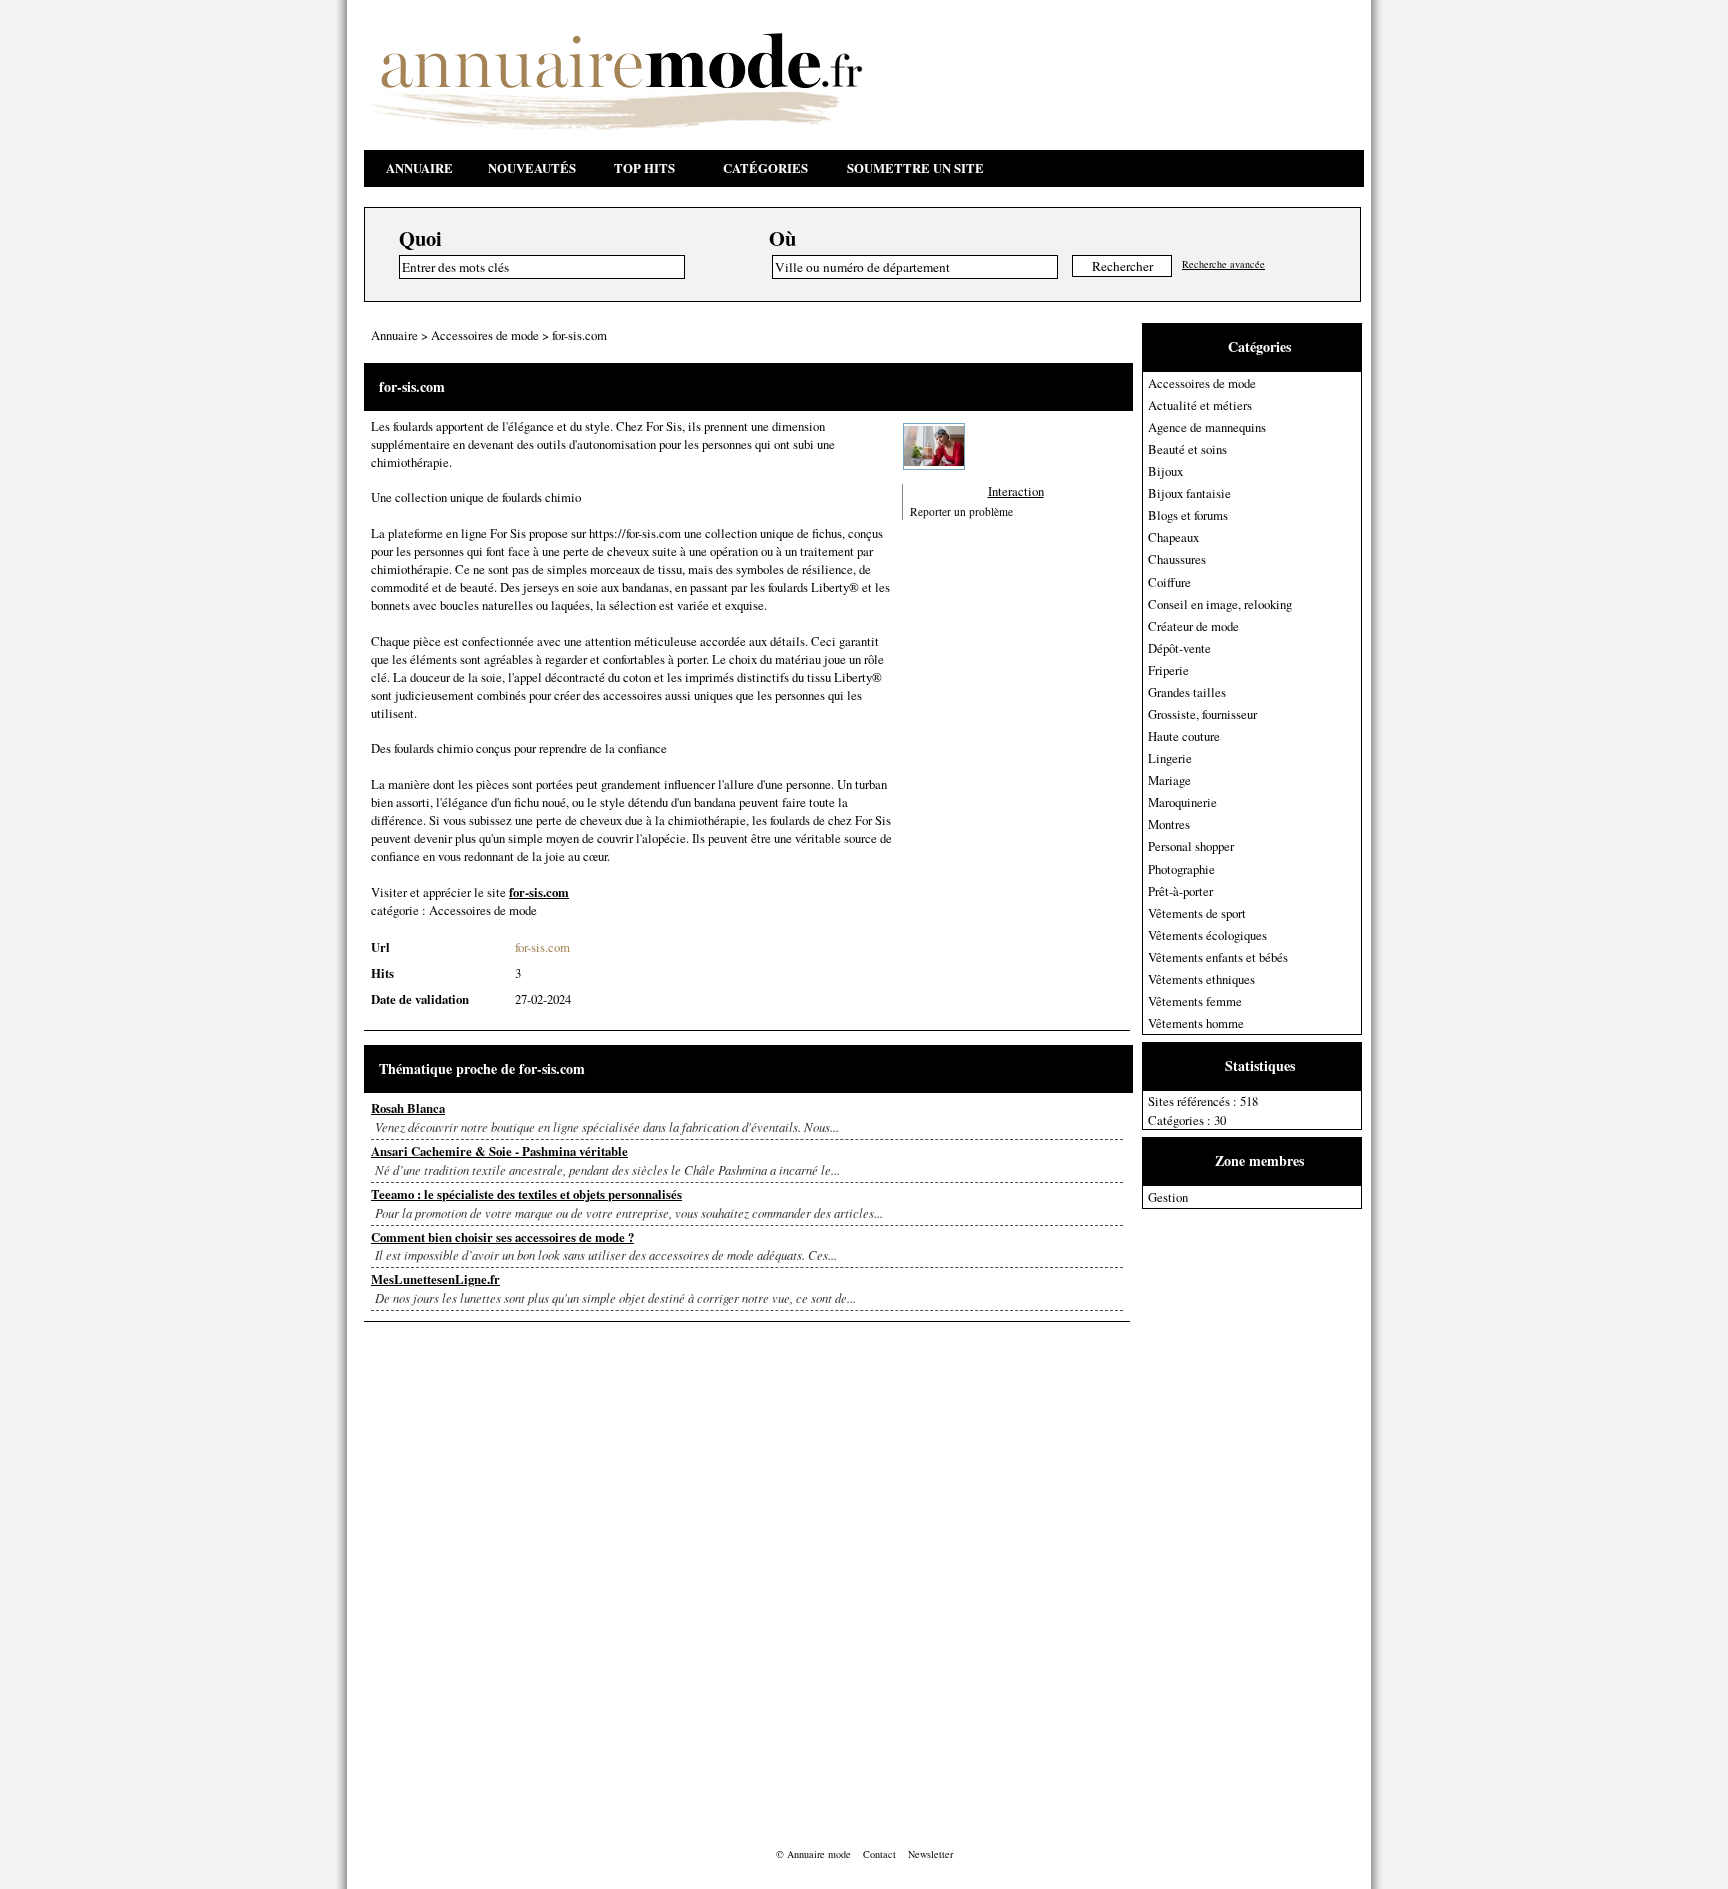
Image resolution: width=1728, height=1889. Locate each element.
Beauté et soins (1187, 449)
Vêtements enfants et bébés (1218, 957)
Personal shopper (1191, 846)
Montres (1169, 824)
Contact (879, 1854)
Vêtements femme (1195, 1001)
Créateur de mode (1193, 626)
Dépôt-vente (1179, 648)
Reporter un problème (961, 511)
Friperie (1168, 670)
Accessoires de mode (1202, 383)
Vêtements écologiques (1207, 935)
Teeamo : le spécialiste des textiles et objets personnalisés (526, 1194)
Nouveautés (532, 168)
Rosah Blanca (408, 1108)
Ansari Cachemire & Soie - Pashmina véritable (499, 1151)
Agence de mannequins (1207, 427)
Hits (382, 973)
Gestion (1168, 1197)
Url (380, 947)
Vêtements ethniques (1201, 979)
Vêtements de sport (1197, 913)
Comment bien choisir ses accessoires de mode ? (502, 1237)
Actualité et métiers (1200, 405)
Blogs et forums (1188, 515)
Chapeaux (1173, 537)
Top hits (644, 168)
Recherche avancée (1223, 264)
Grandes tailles (1187, 692)
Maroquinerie (1182, 802)
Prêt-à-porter (1180, 891)
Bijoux (1165, 471)
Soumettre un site (915, 168)
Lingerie (1170, 758)
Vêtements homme (1196, 1023)
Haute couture (1184, 736)
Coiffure (1169, 582)
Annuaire (419, 168)
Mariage (1169, 780)
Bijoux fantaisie (1189, 493)
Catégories (765, 168)
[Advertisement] (1222, 1509)
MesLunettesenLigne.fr (435, 1279)
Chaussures (1177, 559)
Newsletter (930, 1854)
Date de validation (420, 999)
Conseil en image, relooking (1220, 604)
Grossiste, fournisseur (1202, 714)
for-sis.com (579, 335)
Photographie (1181, 869)
